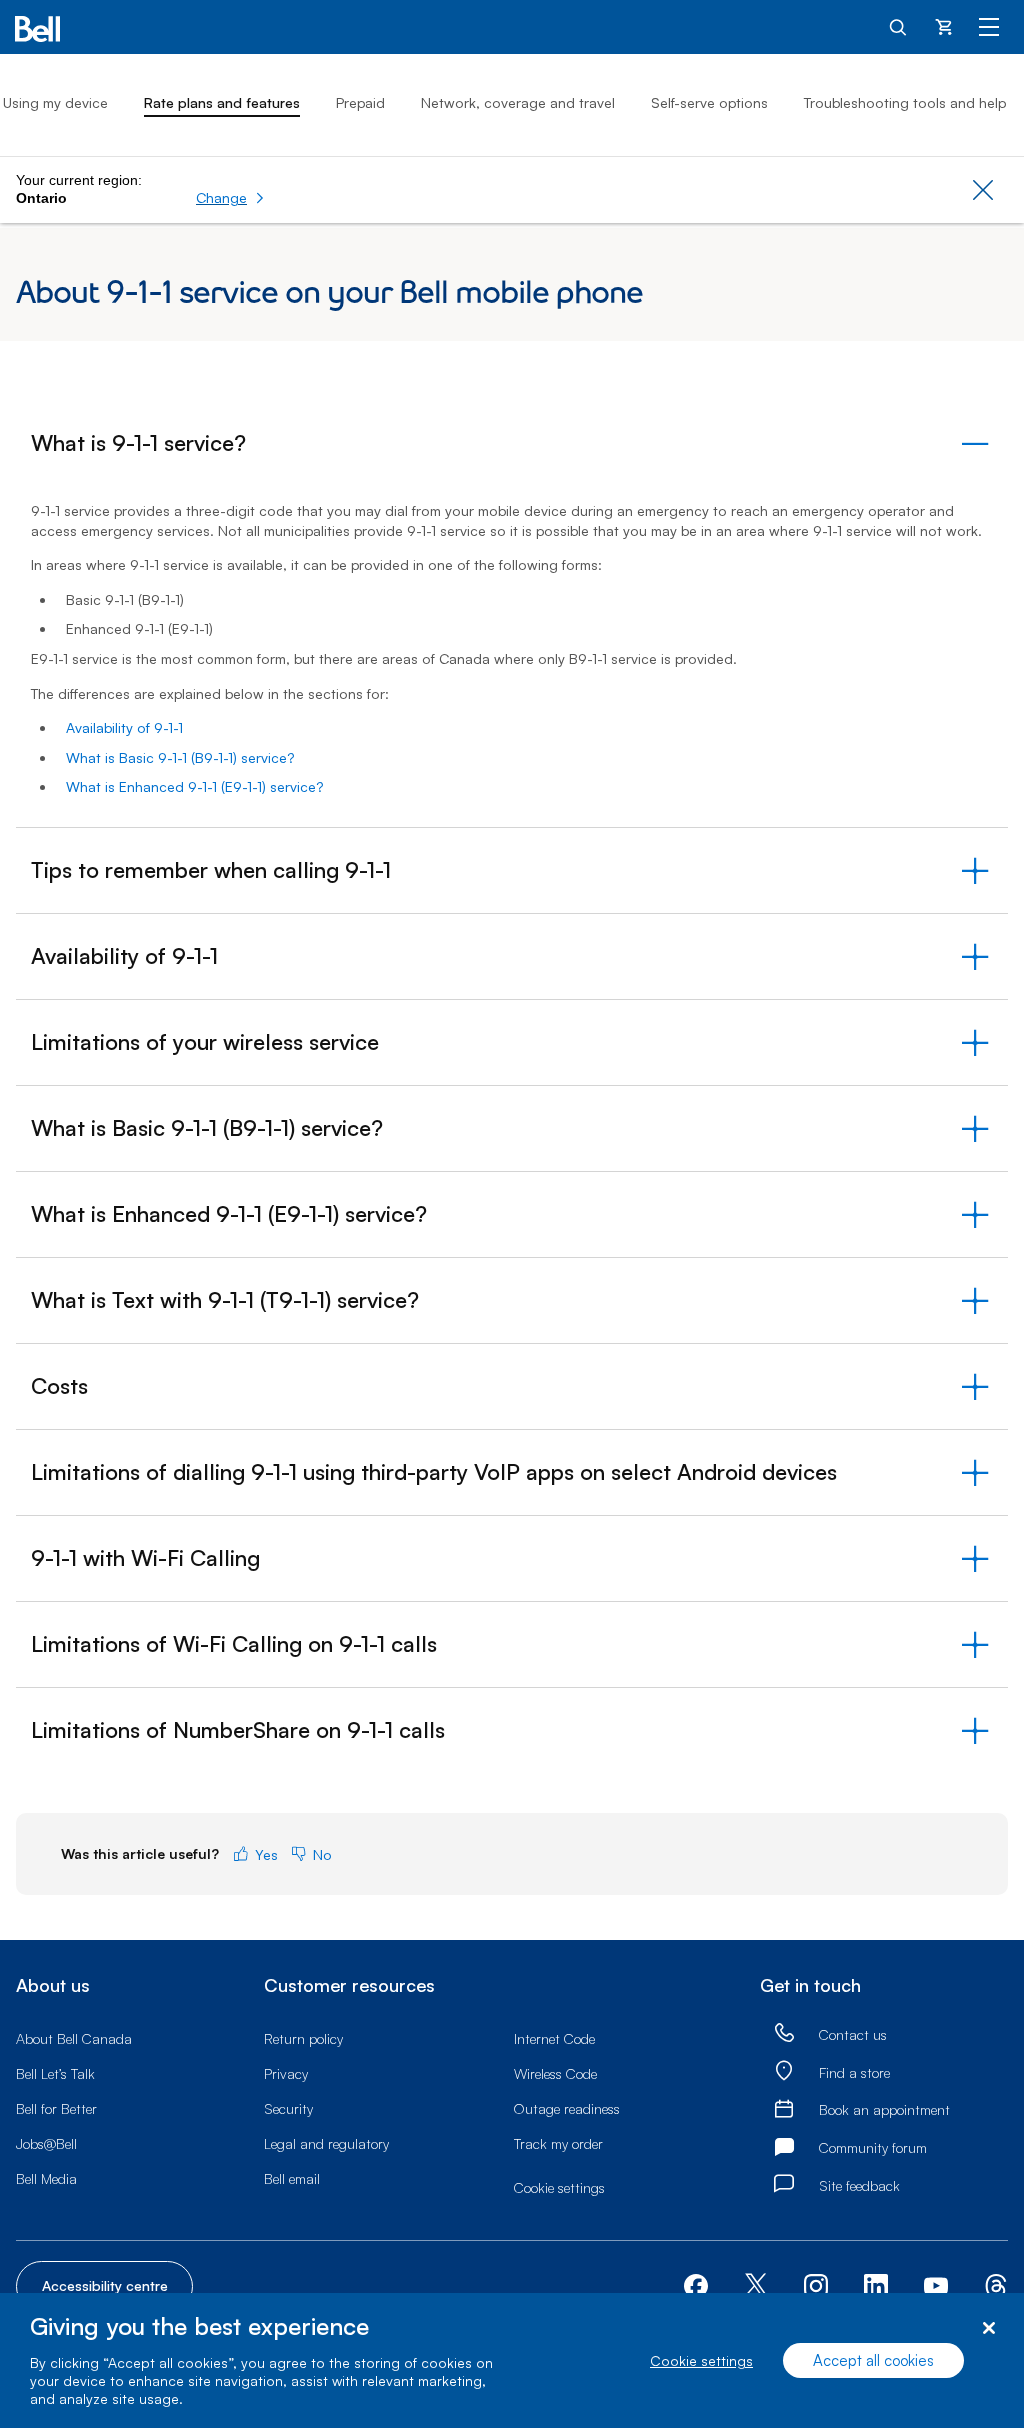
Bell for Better (56, 2108)
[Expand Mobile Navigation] (989, 26)
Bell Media (46, 2178)
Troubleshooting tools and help (905, 102)
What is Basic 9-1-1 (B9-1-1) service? (180, 757)
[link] (784, 2033)
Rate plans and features (222, 102)
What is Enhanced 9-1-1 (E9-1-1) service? (194, 786)
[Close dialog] (988, 2328)
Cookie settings (701, 2360)
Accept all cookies (873, 2360)
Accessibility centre (105, 2285)
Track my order (558, 2143)
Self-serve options (709, 102)
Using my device (55, 102)
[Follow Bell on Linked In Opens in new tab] (876, 2284)
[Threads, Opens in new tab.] (996, 2284)
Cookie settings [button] (559, 2187)
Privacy (286, 2073)
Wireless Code (555, 2073)
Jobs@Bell (46, 2143)
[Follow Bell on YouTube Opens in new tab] (936, 2284)
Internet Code (554, 2038)
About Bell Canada (74, 2038)
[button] (230, 198)
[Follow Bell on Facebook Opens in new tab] (696, 2284)
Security (288, 2108)
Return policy (303, 2038)
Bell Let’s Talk (55, 2073)
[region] (512, 2360)
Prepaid (360, 102)
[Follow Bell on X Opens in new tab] (756, 2286)
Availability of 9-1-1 (124, 727)
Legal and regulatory (326, 2143)
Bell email (292, 2178)
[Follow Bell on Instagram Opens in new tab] (816, 2286)
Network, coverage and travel (518, 102)
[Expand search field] (899, 26)
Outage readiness (567, 2108)
